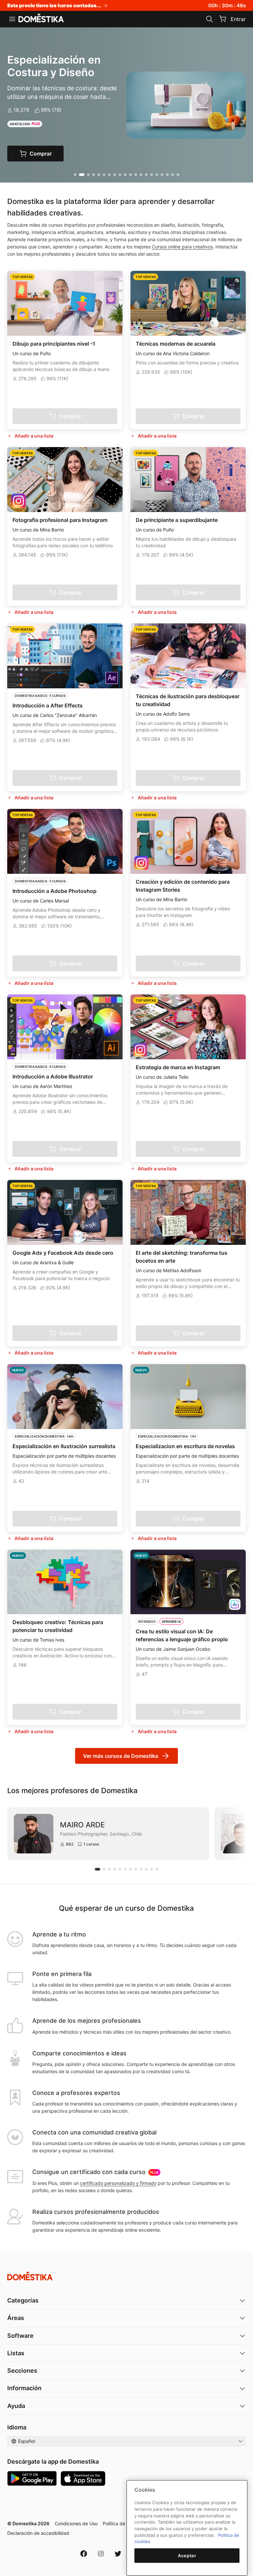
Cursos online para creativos (182, 247)
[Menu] (12, 19)
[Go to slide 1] (75, 175)
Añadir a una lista (34, 436)
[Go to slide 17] (162, 175)
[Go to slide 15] (152, 175)
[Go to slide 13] (141, 175)
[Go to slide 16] (157, 175)
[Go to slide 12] (136, 175)
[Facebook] (84, 2554)
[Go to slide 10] (125, 175)
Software (20, 2336)
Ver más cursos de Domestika (121, 1756)
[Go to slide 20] (178, 175)
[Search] (210, 19)
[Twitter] (118, 2554)
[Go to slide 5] (99, 175)
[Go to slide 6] (104, 175)
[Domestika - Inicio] (41, 18)
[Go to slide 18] (167, 175)
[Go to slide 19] (173, 175)
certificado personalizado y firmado (118, 2183)
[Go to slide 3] (87, 175)
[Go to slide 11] (130, 175)
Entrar (238, 19)
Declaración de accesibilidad (38, 2533)
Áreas (16, 2318)
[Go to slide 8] (115, 175)
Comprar (42, 154)
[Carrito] (223, 19)
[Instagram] (101, 2554)
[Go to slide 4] (94, 175)
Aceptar (187, 2556)
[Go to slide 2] (80, 175)
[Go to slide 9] (120, 175)
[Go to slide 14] (146, 175)
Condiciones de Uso (76, 2523)
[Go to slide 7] (109, 175)
